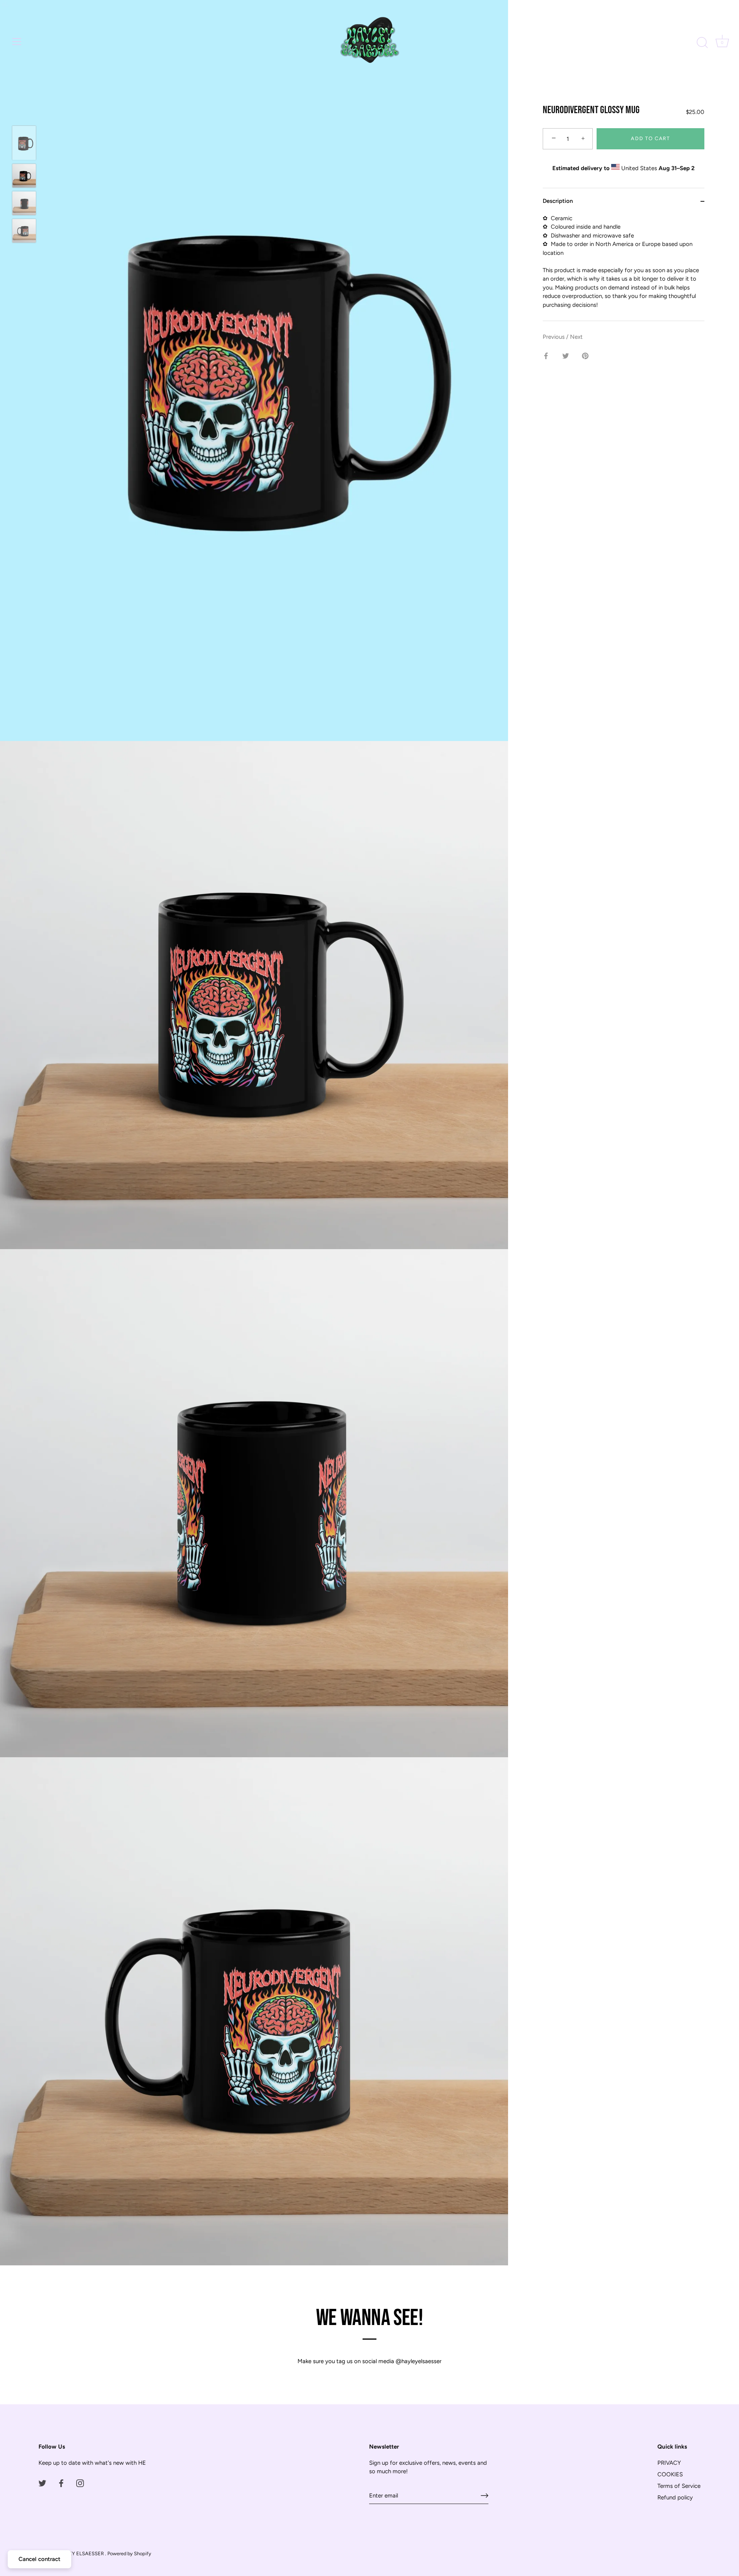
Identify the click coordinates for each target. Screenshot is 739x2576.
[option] (24, 144)
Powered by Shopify (129, 2553)
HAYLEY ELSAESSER (80, 2553)
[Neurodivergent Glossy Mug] (24, 143)
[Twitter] (42, 2483)
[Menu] (17, 42)
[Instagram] (80, 2483)
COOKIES (670, 2474)
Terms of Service (679, 2486)
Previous (554, 337)
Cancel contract (39, 2559)
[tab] (624, 268)
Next (576, 337)
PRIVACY (669, 2463)
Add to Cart (650, 139)
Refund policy (675, 2497)
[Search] (702, 43)
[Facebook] (61, 2483)
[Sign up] (485, 2496)
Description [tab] (558, 201)
